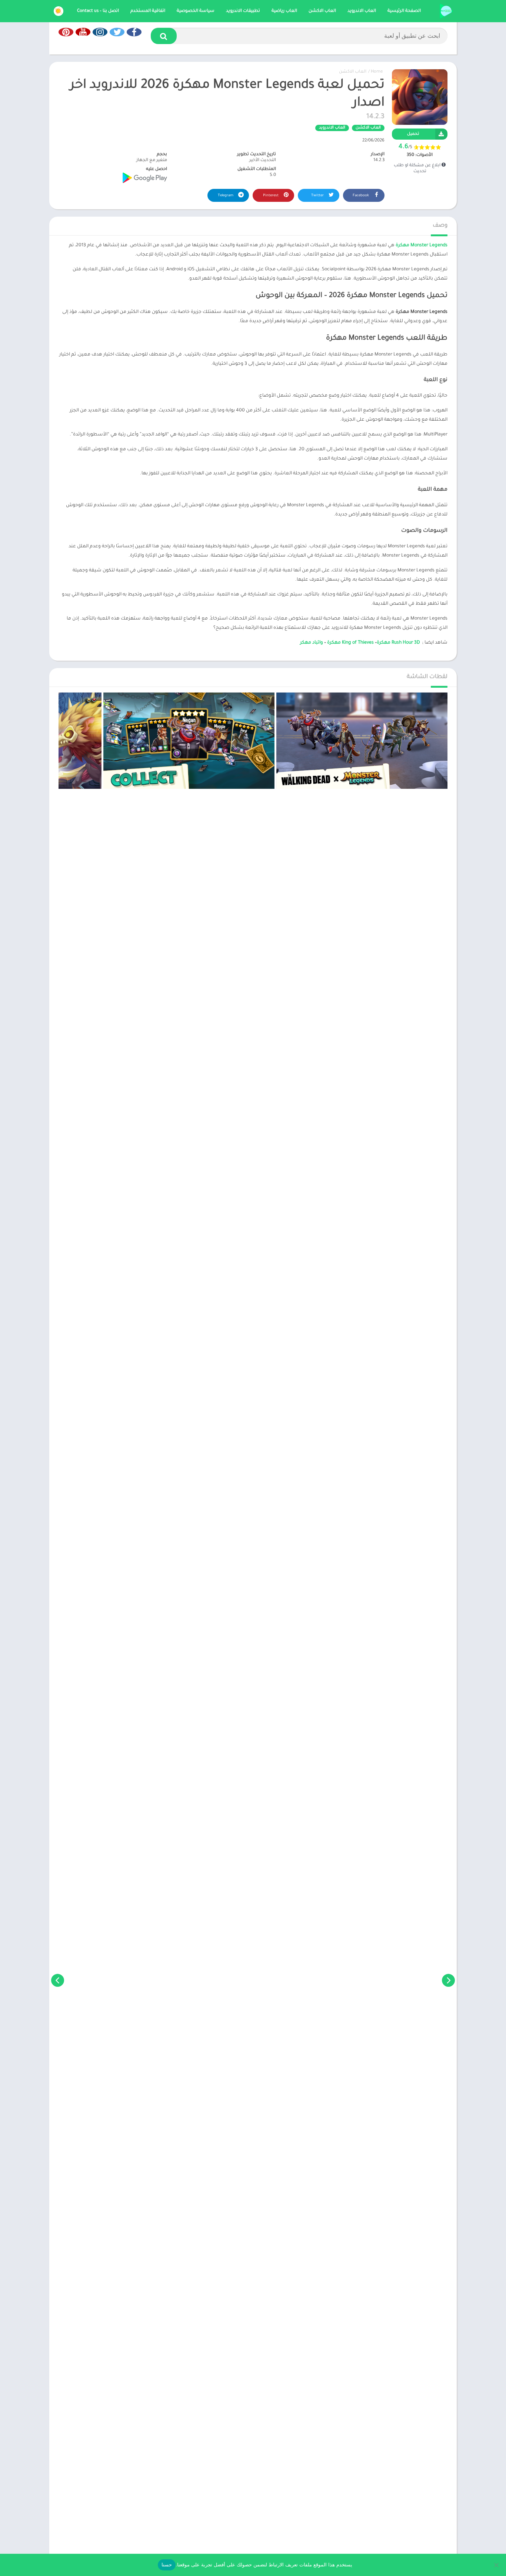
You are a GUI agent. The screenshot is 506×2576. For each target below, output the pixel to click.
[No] (497, 2565)
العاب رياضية (284, 11)
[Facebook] (134, 32)
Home (377, 72)
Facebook (361, 196)
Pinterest (271, 196)
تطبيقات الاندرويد (243, 11)
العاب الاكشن (322, 11)
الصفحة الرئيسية (404, 11)
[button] (164, 36)
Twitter (318, 196)
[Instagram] (100, 32)
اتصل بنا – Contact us (98, 11)
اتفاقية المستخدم (148, 11)
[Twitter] (117, 32)
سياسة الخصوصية (196, 11)
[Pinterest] (66, 32)
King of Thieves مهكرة (350, 643)
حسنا (167, 2565)
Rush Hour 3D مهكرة (398, 643)
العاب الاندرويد (362, 11)
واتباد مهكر (312, 643)
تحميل (413, 134)
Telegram (226, 196)
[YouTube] (83, 32)
